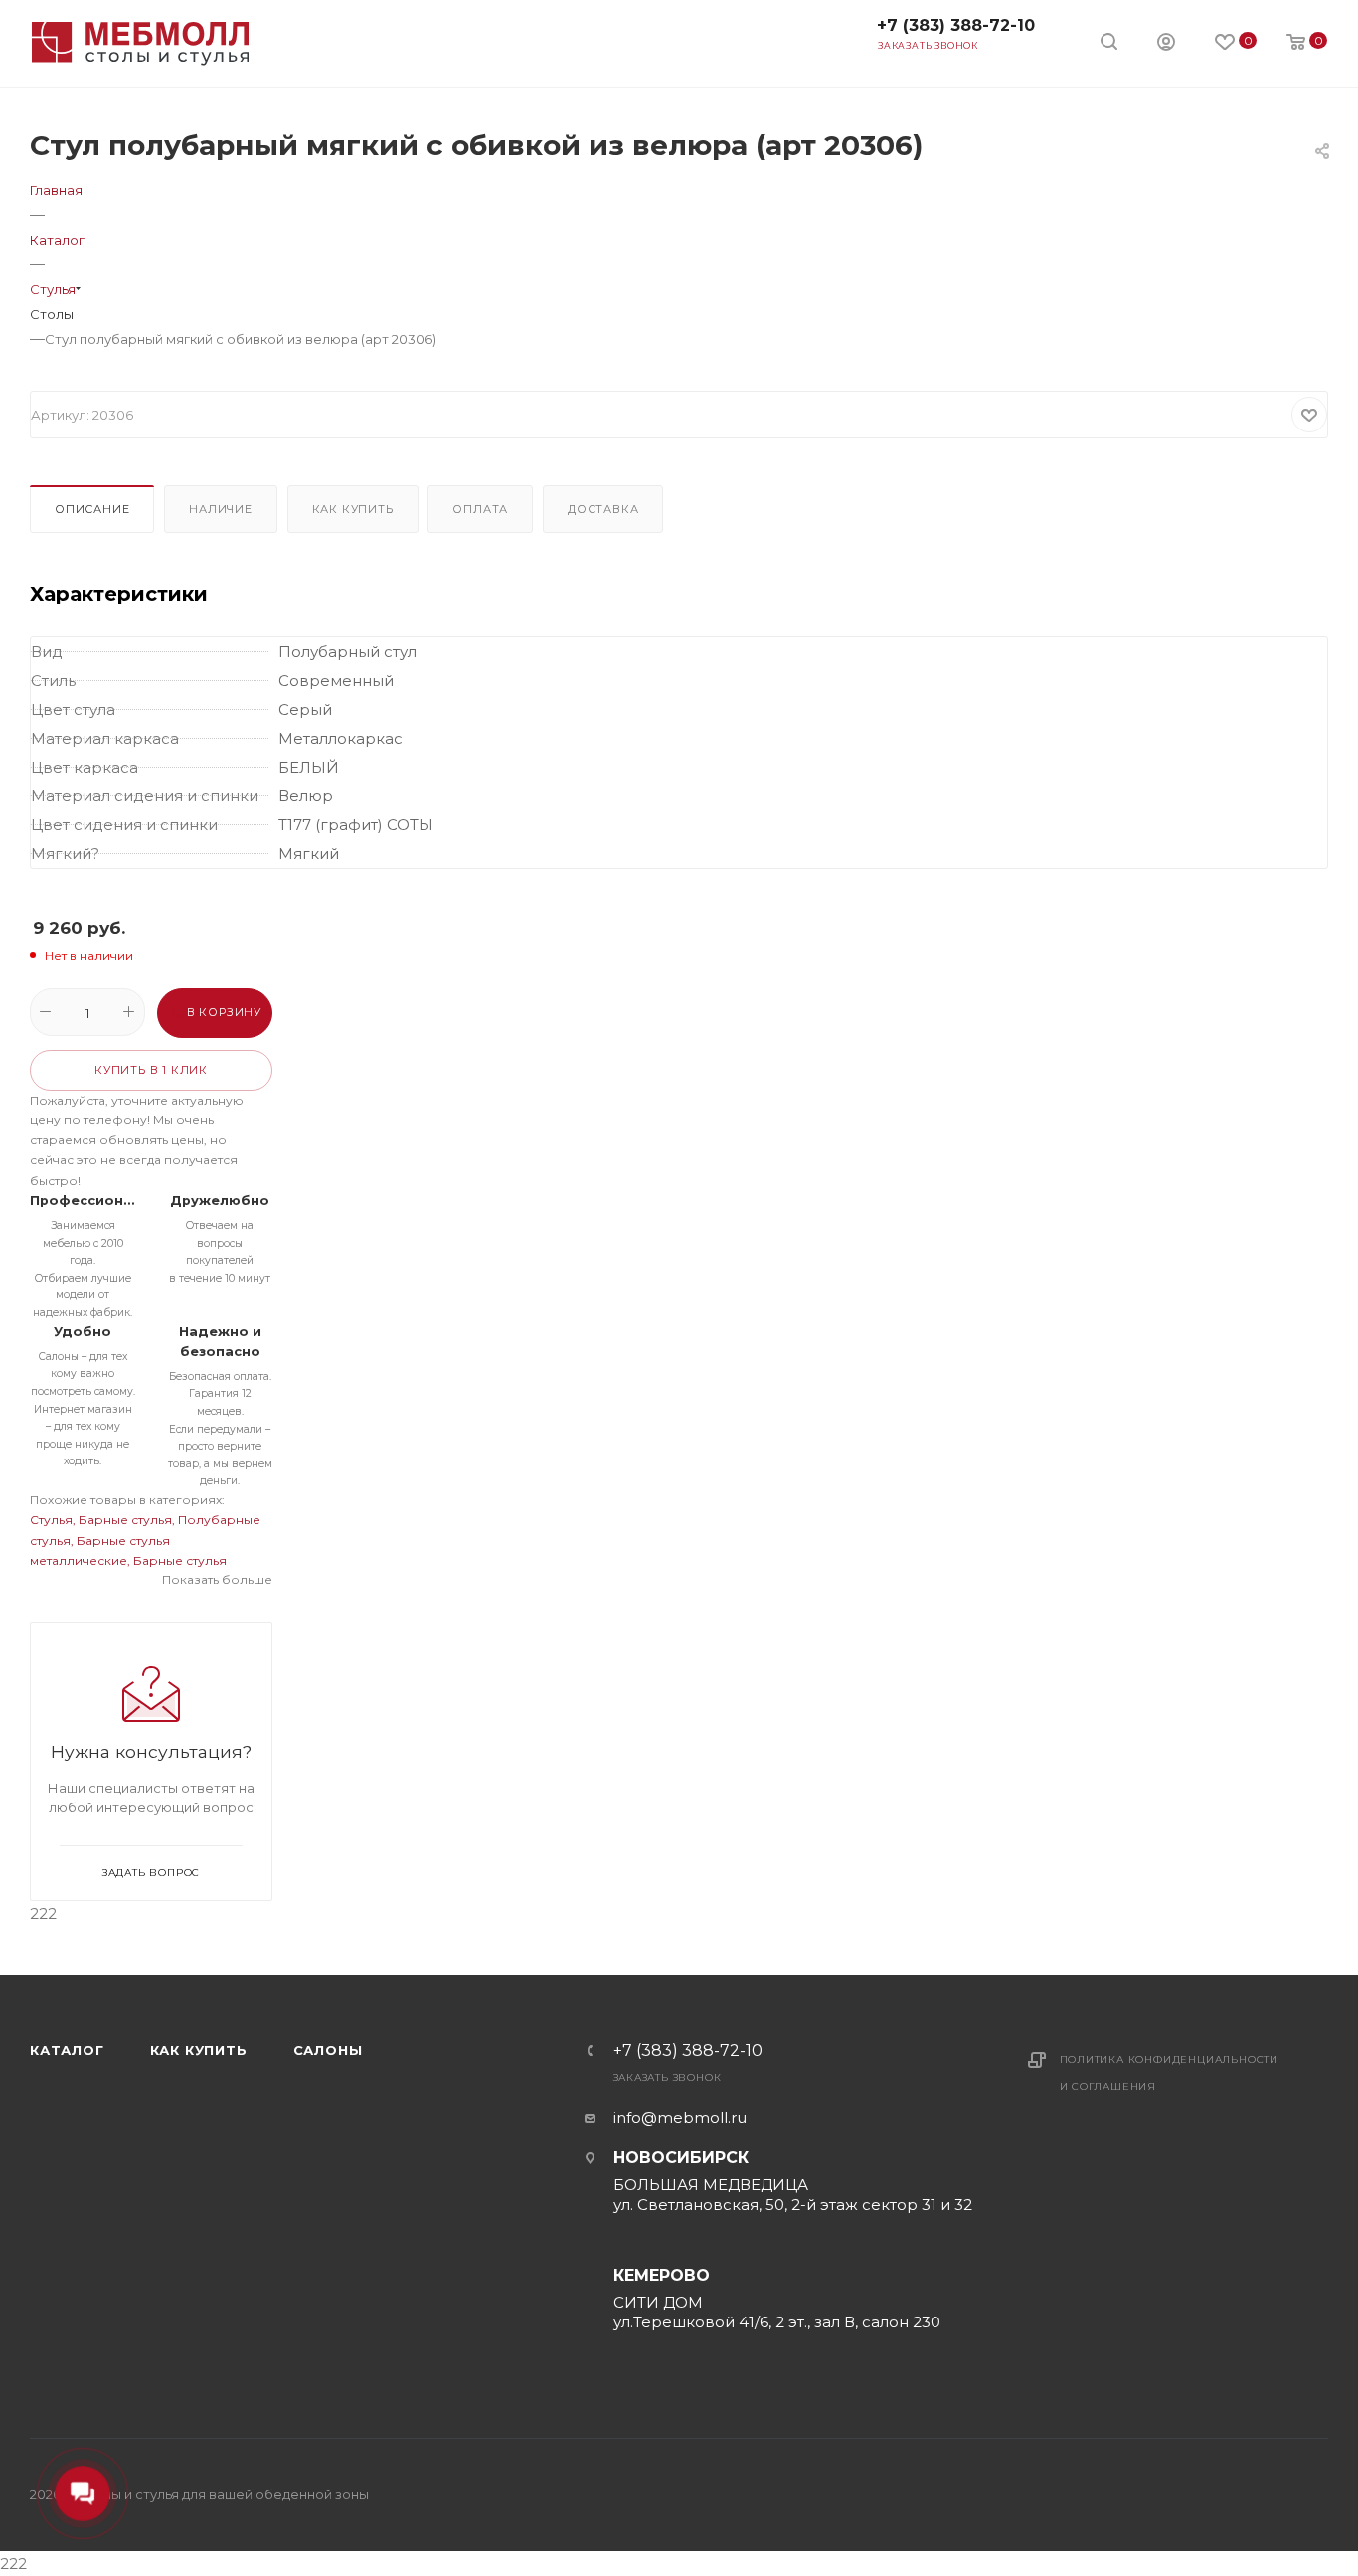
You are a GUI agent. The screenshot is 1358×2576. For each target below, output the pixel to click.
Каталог (67, 2050)
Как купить (353, 509)
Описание (92, 509)
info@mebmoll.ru (680, 2117)
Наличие (221, 509)
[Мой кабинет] (1166, 44)
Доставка (603, 509)
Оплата (480, 509)
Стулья (51, 1520)
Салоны (328, 2050)
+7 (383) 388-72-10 (956, 25)
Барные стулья (125, 1520)
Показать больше (217, 1579)
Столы (52, 314)
